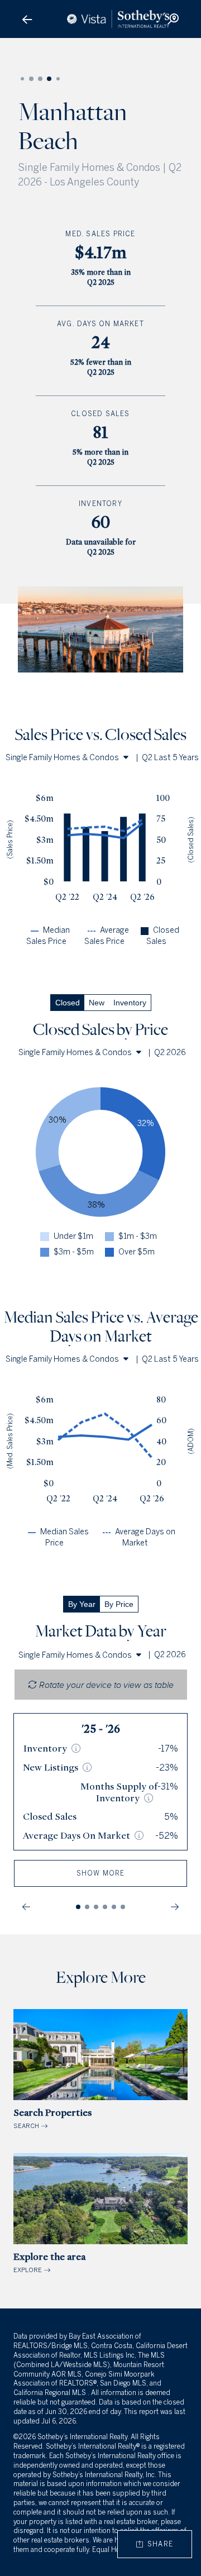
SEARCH (52, 2118)
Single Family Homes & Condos (62, 758)
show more (101, 1873)
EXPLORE (49, 2262)
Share (158, 2544)
